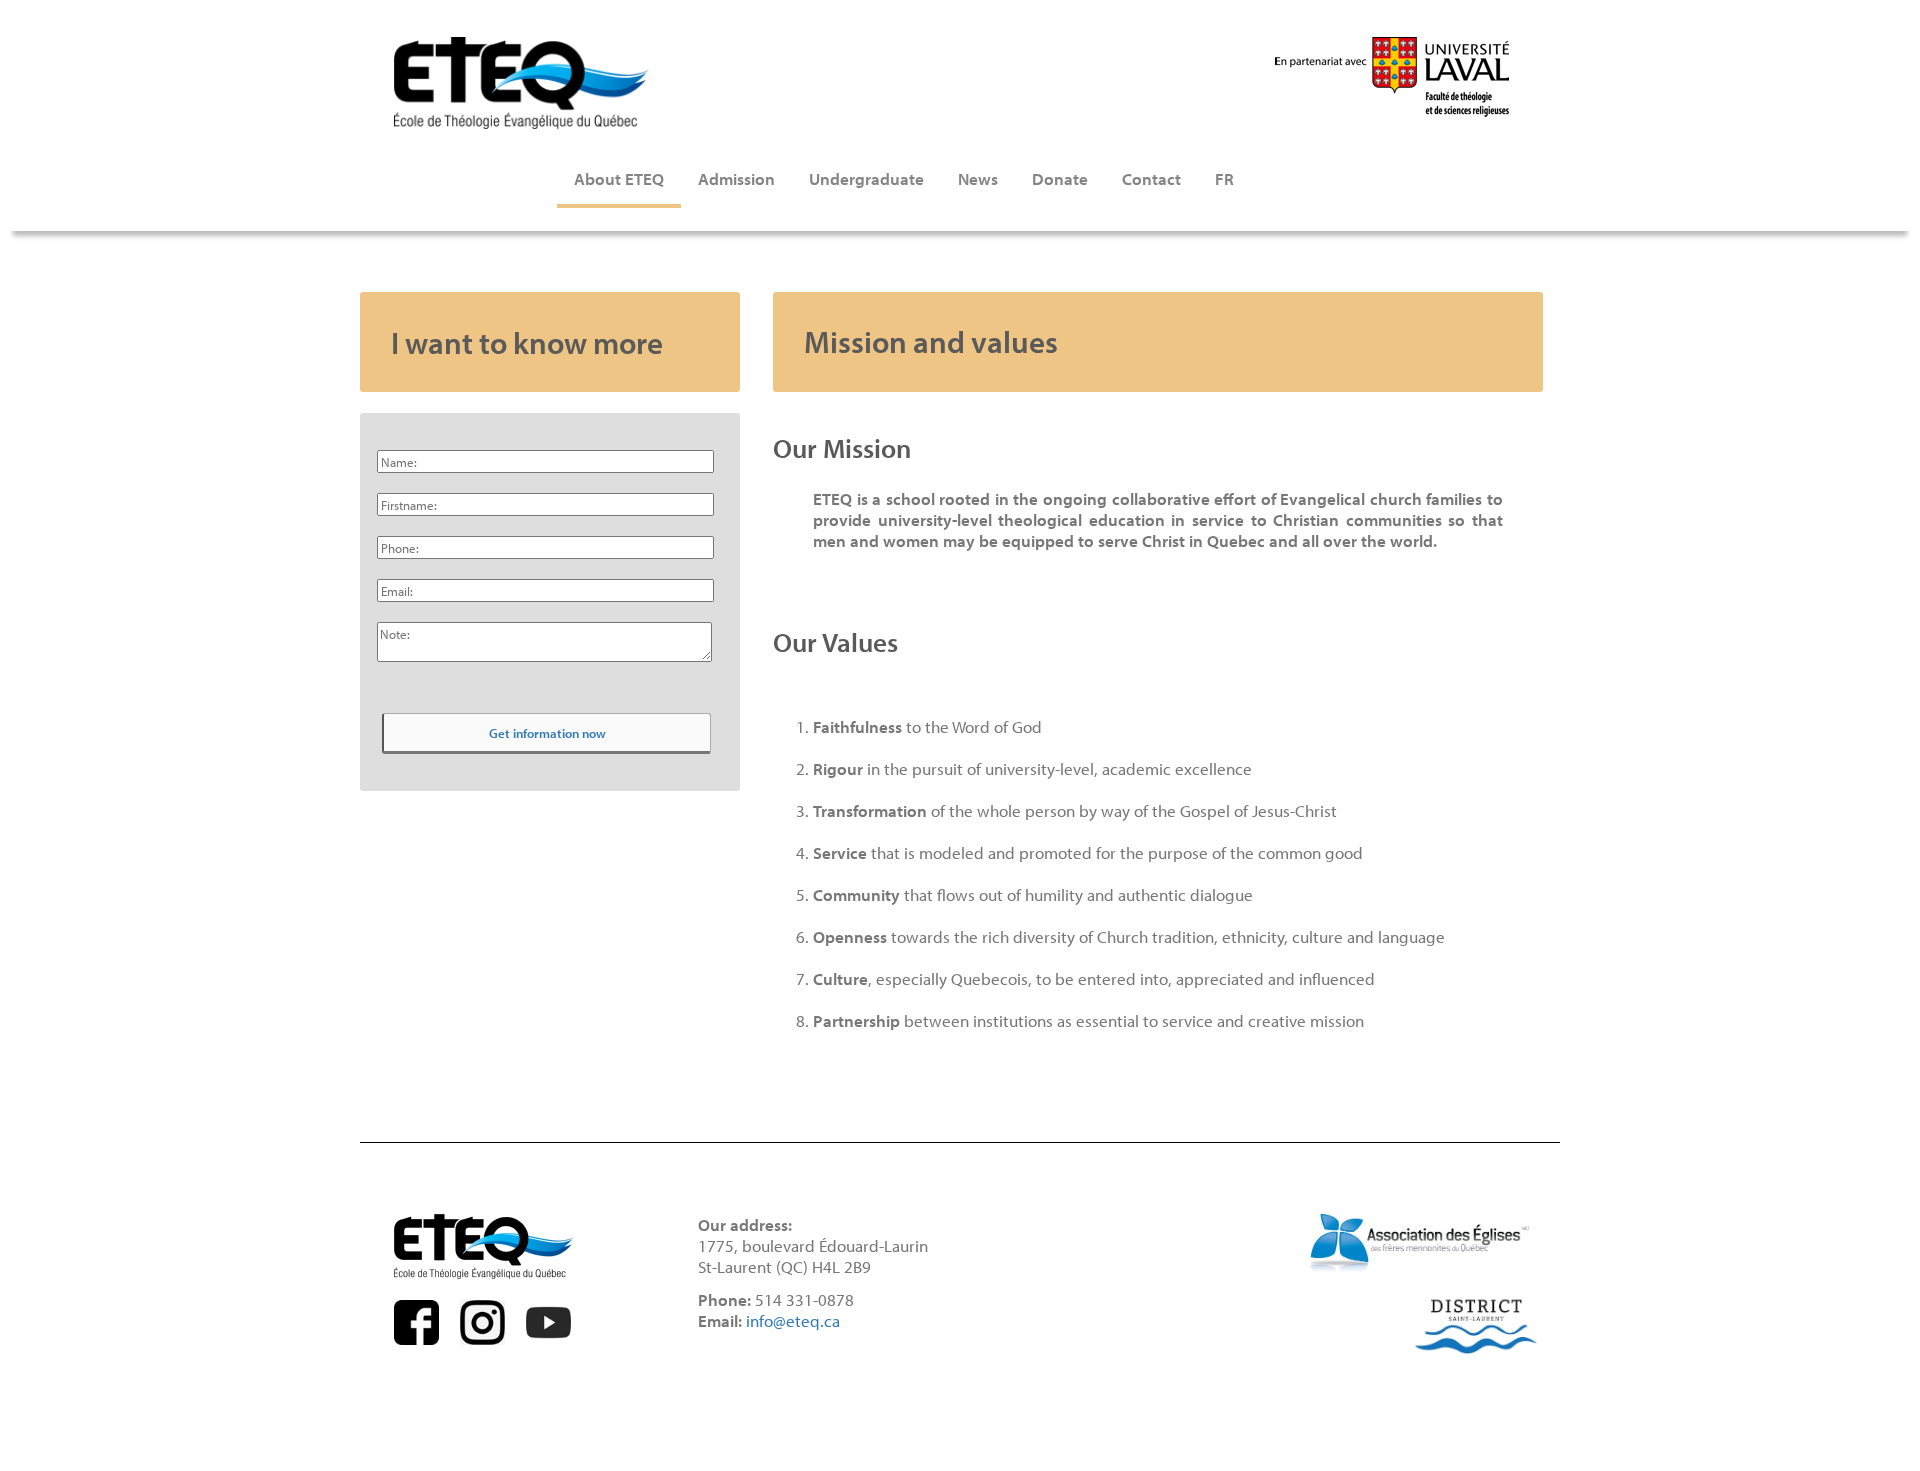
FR (1224, 178)
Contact (1151, 178)
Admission (736, 178)
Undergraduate (866, 178)
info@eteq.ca (793, 1320)
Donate (1060, 178)
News (978, 178)
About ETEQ (619, 178)
